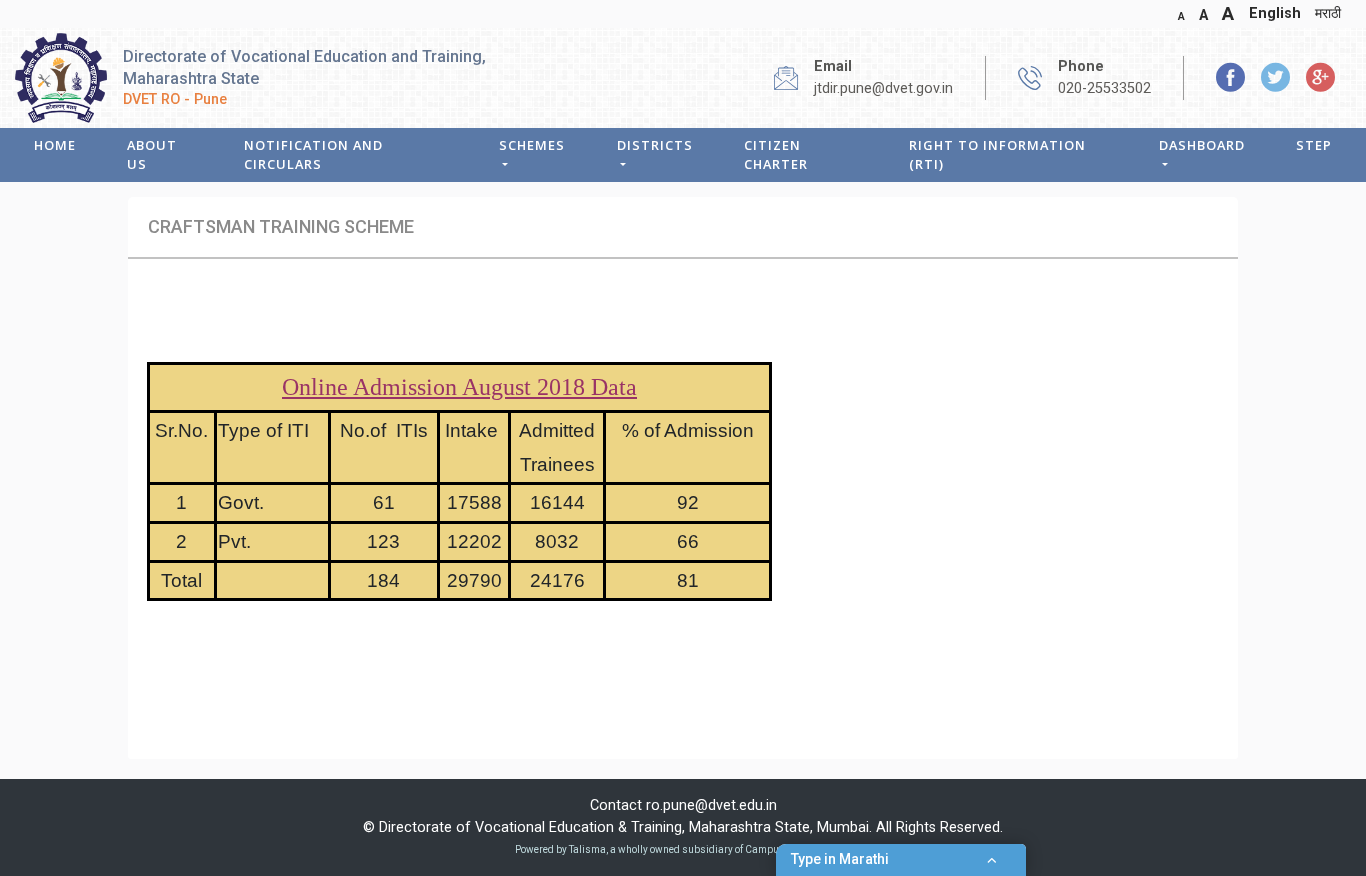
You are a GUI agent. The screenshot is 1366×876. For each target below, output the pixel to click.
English (1275, 13)
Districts (655, 145)
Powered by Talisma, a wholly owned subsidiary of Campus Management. (683, 849)
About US (152, 154)
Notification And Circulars (313, 154)
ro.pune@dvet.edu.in (711, 805)
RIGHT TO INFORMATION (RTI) (997, 154)
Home (55, 145)
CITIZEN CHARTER (776, 154)
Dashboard (1202, 145)
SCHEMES (532, 145)
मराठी (1328, 13)
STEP (1314, 145)
